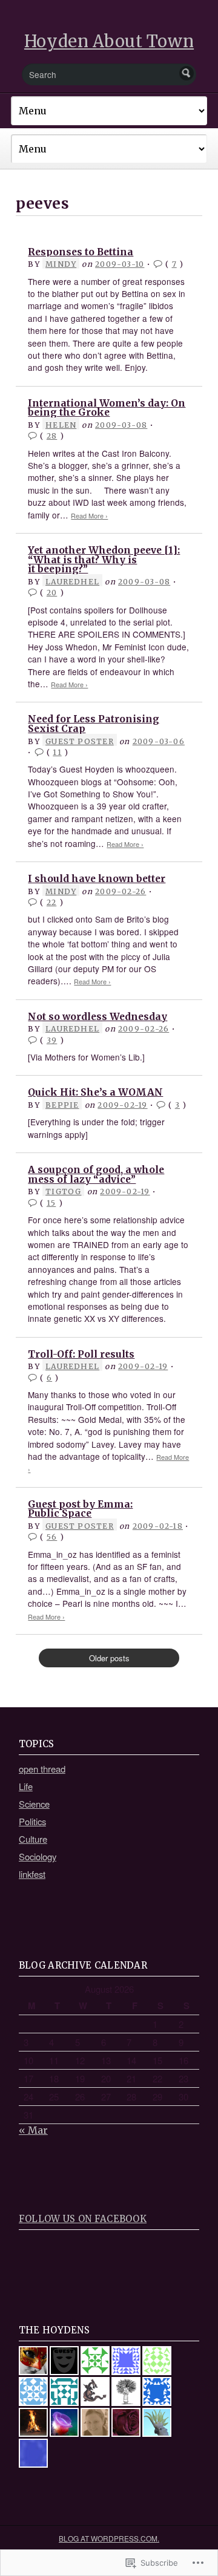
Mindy (61, 264)
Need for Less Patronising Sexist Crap (94, 724)
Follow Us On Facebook (83, 2219)
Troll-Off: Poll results (81, 1354)
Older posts (109, 1658)
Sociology (38, 1856)
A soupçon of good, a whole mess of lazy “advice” (96, 1175)
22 (51, 902)
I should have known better (97, 879)
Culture (33, 1839)
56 (52, 1537)
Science (34, 1804)
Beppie (62, 1105)
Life (26, 1786)
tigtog (63, 1192)
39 (52, 1040)
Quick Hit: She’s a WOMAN (95, 1092)
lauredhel (72, 582)
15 (51, 1203)
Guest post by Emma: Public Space (80, 1509)
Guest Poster (80, 741)
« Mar (33, 2130)
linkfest (32, 1874)
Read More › (89, 516)
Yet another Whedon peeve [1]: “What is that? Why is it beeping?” (104, 560)
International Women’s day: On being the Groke (107, 408)
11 (57, 752)
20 (52, 593)
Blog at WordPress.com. (109, 2538)
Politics (32, 1821)
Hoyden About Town (109, 41)
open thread (42, 1769)
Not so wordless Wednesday (97, 1017)
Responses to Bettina (81, 252)
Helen (61, 425)
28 (52, 436)
